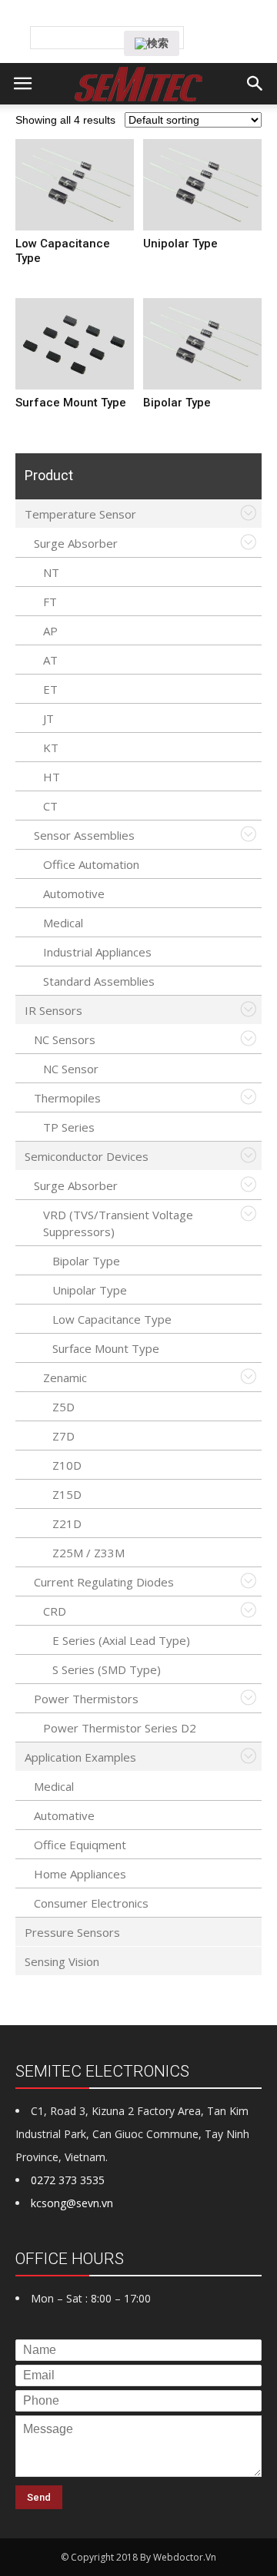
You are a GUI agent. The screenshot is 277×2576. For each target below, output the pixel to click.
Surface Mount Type (106, 1348)
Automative (64, 1815)
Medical (63, 923)
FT (50, 602)
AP (50, 631)
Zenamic (65, 1378)
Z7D (63, 1436)
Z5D (63, 1407)
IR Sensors (53, 1010)
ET (50, 689)
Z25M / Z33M (88, 1553)
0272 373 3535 (68, 2180)
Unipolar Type (90, 1290)
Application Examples (80, 1757)
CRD (55, 1611)
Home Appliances (80, 1874)
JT (48, 718)
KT (51, 748)
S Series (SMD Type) (107, 1669)
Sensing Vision (62, 1961)
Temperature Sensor (80, 514)
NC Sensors (65, 1039)
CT (50, 806)
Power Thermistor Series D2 (120, 1728)
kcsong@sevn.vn (72, 2203)
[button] (255, 84)
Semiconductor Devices (87, 1156)
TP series (69, 1127)
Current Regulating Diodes (104, 1582)
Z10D (67, 1465)
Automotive (74, 893)
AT (50, 660)
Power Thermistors (86, 1699)
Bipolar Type (86, 1261)
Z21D (67, 1523)
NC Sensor (71, 1069)
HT (52, 777)
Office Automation (91, 864)
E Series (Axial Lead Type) (121, 1640)
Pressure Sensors (72, 1932)
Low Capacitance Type (112, 1319)
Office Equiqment (80, 1845)
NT (51, 572)
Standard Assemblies (99, 981)
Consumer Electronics (91, 1903)
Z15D (67, 1494)
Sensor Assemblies (84, 835)
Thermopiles (67, 1098)
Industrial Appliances (97, 952)
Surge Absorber (76, 543)
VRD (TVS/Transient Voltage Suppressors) (118, 1223)
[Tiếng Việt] (151, 18)
